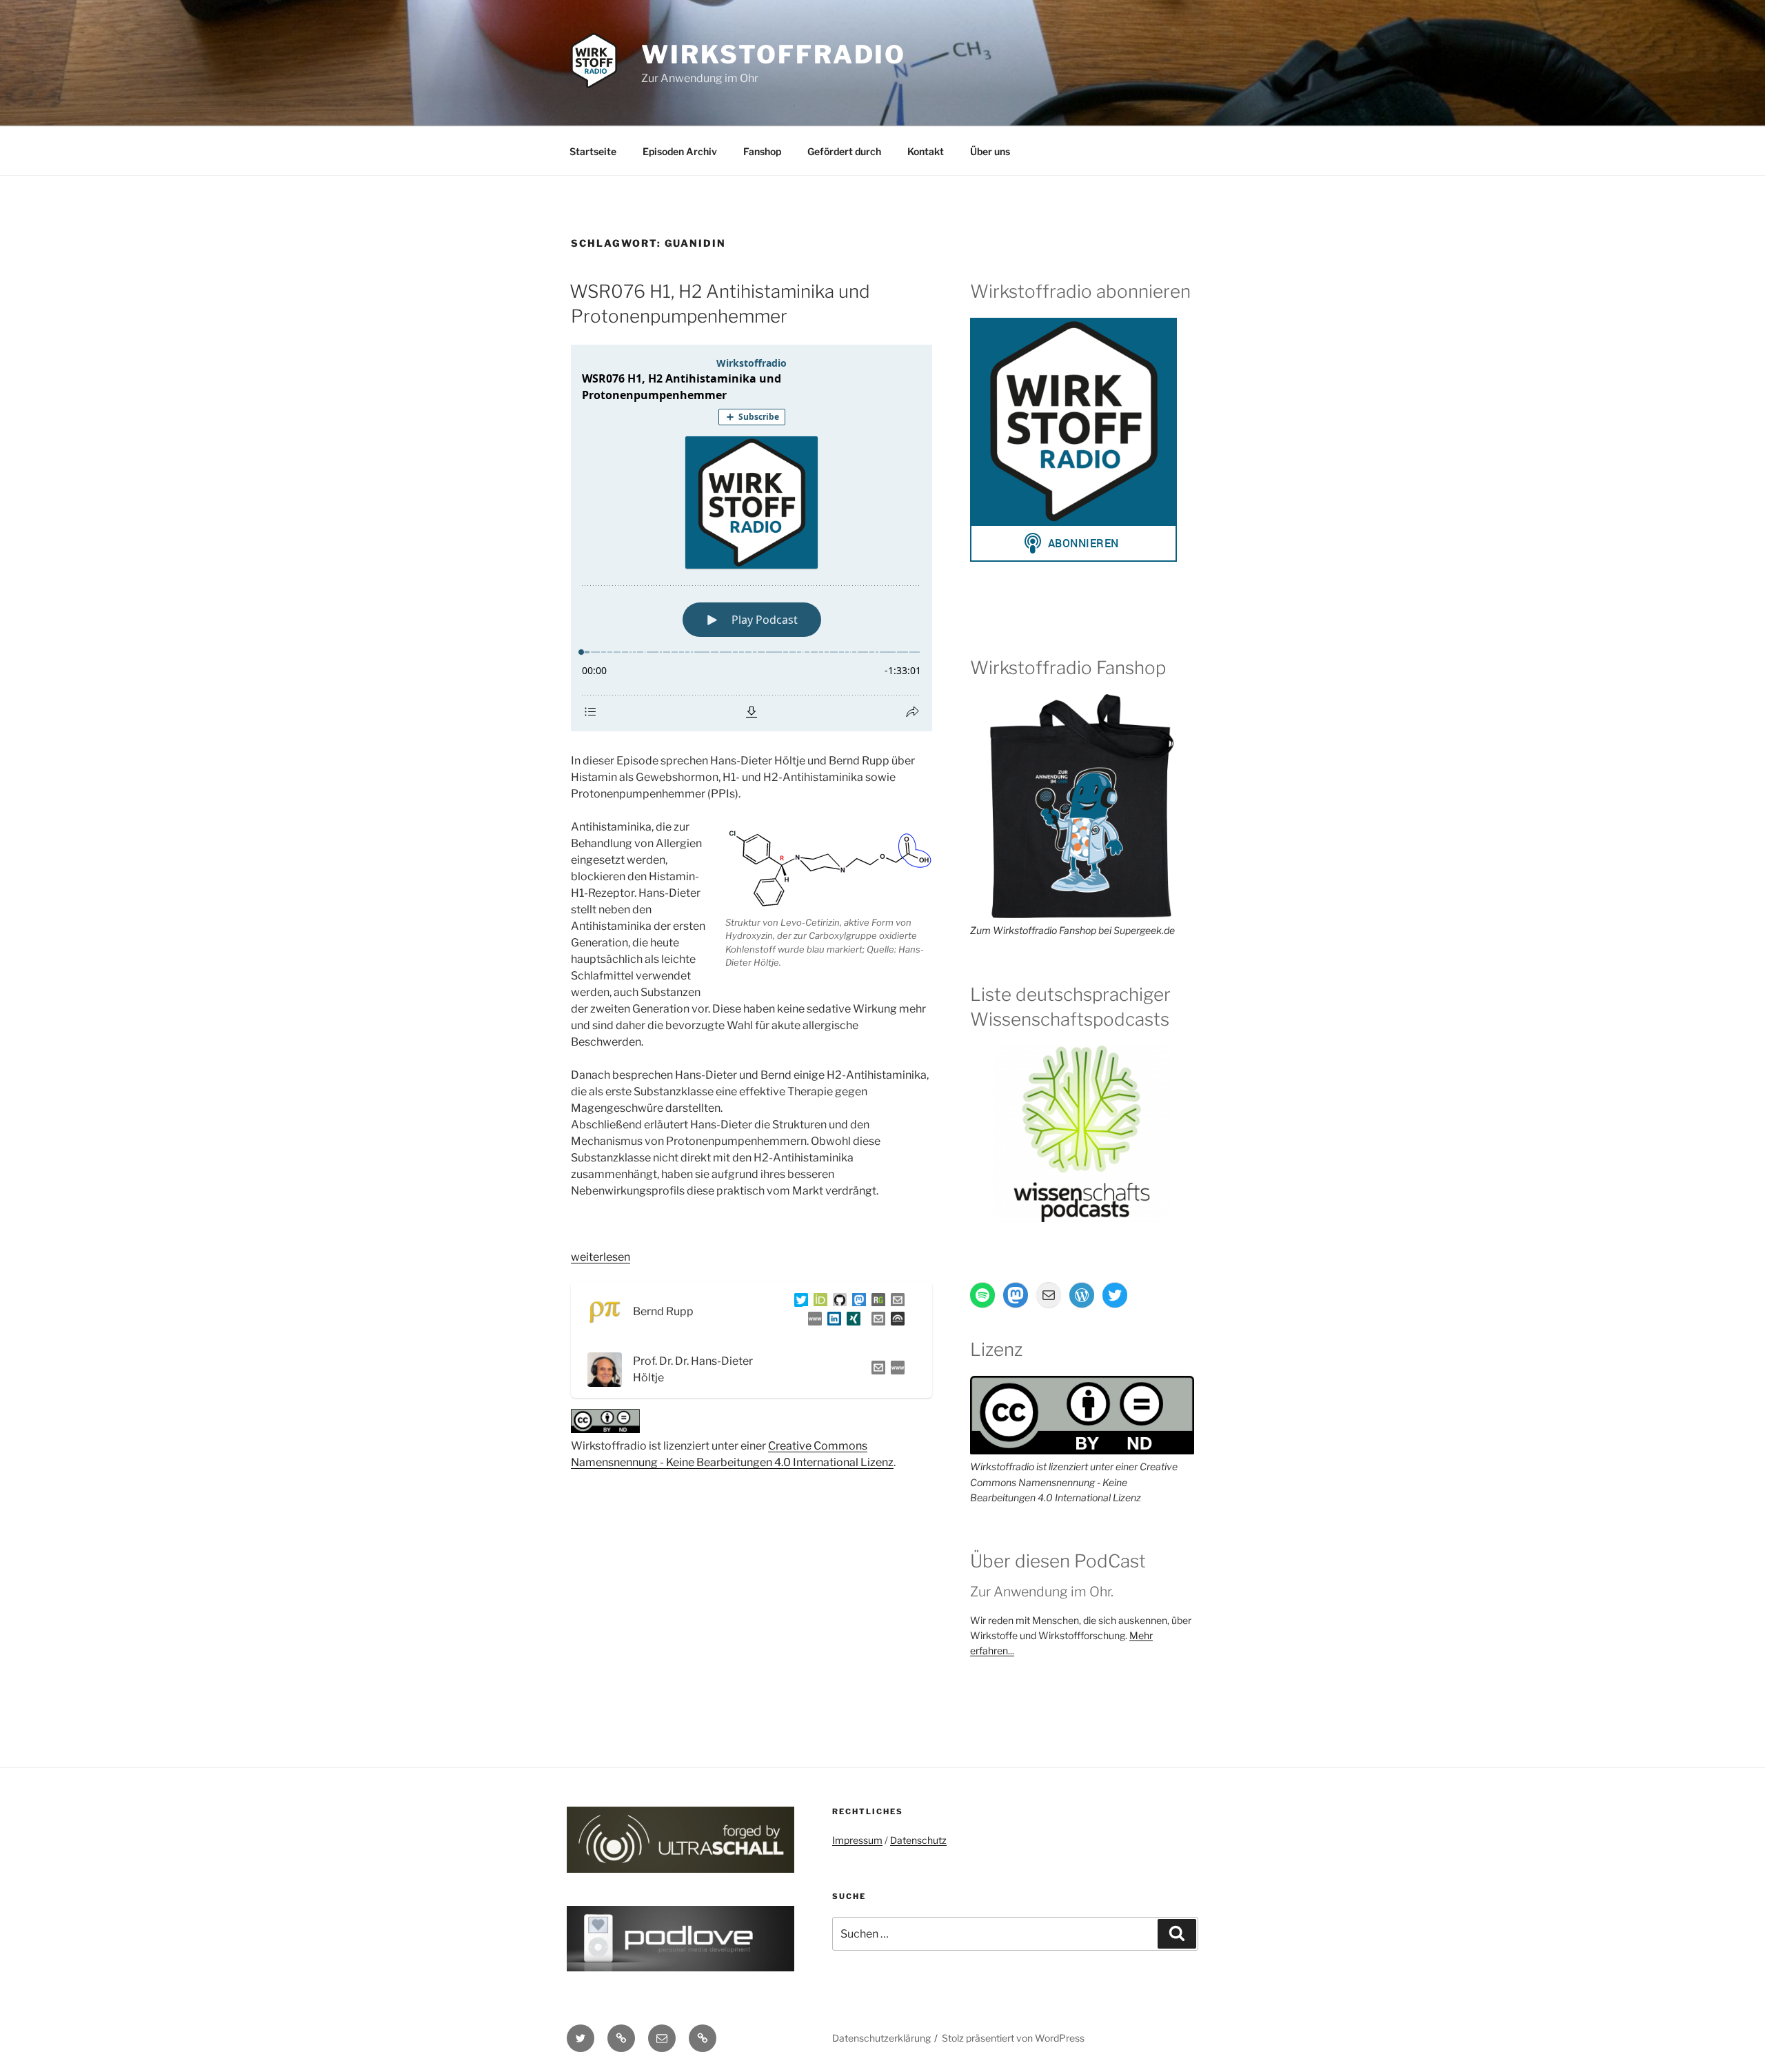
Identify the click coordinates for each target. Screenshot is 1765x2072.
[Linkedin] (831, 1321)
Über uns (990, 151)
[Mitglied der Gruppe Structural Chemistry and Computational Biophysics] (812, 1321)
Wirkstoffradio (774, 54)
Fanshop (762, 151)
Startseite (593, 151)
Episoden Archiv (680, 151)
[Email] (876, 1370)
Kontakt (926, 151)
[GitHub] (837, 1302)
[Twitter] (798, 1302)
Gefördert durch (844, 151)
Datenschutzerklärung (881, 2038)
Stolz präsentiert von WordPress (1013, 2038)
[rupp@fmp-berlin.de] (895, 1302)
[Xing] (851, 1321)
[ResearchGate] (876, 1302)
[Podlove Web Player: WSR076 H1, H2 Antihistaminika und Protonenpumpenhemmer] (752, 538)
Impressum (857, 1840)
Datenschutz (918, 1840)
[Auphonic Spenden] (895, 1321)
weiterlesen (601, 1257)
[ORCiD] (818, 1302)
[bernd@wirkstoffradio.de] (876, 1321)
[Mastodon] (856, 1302)
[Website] (895, 1370)
